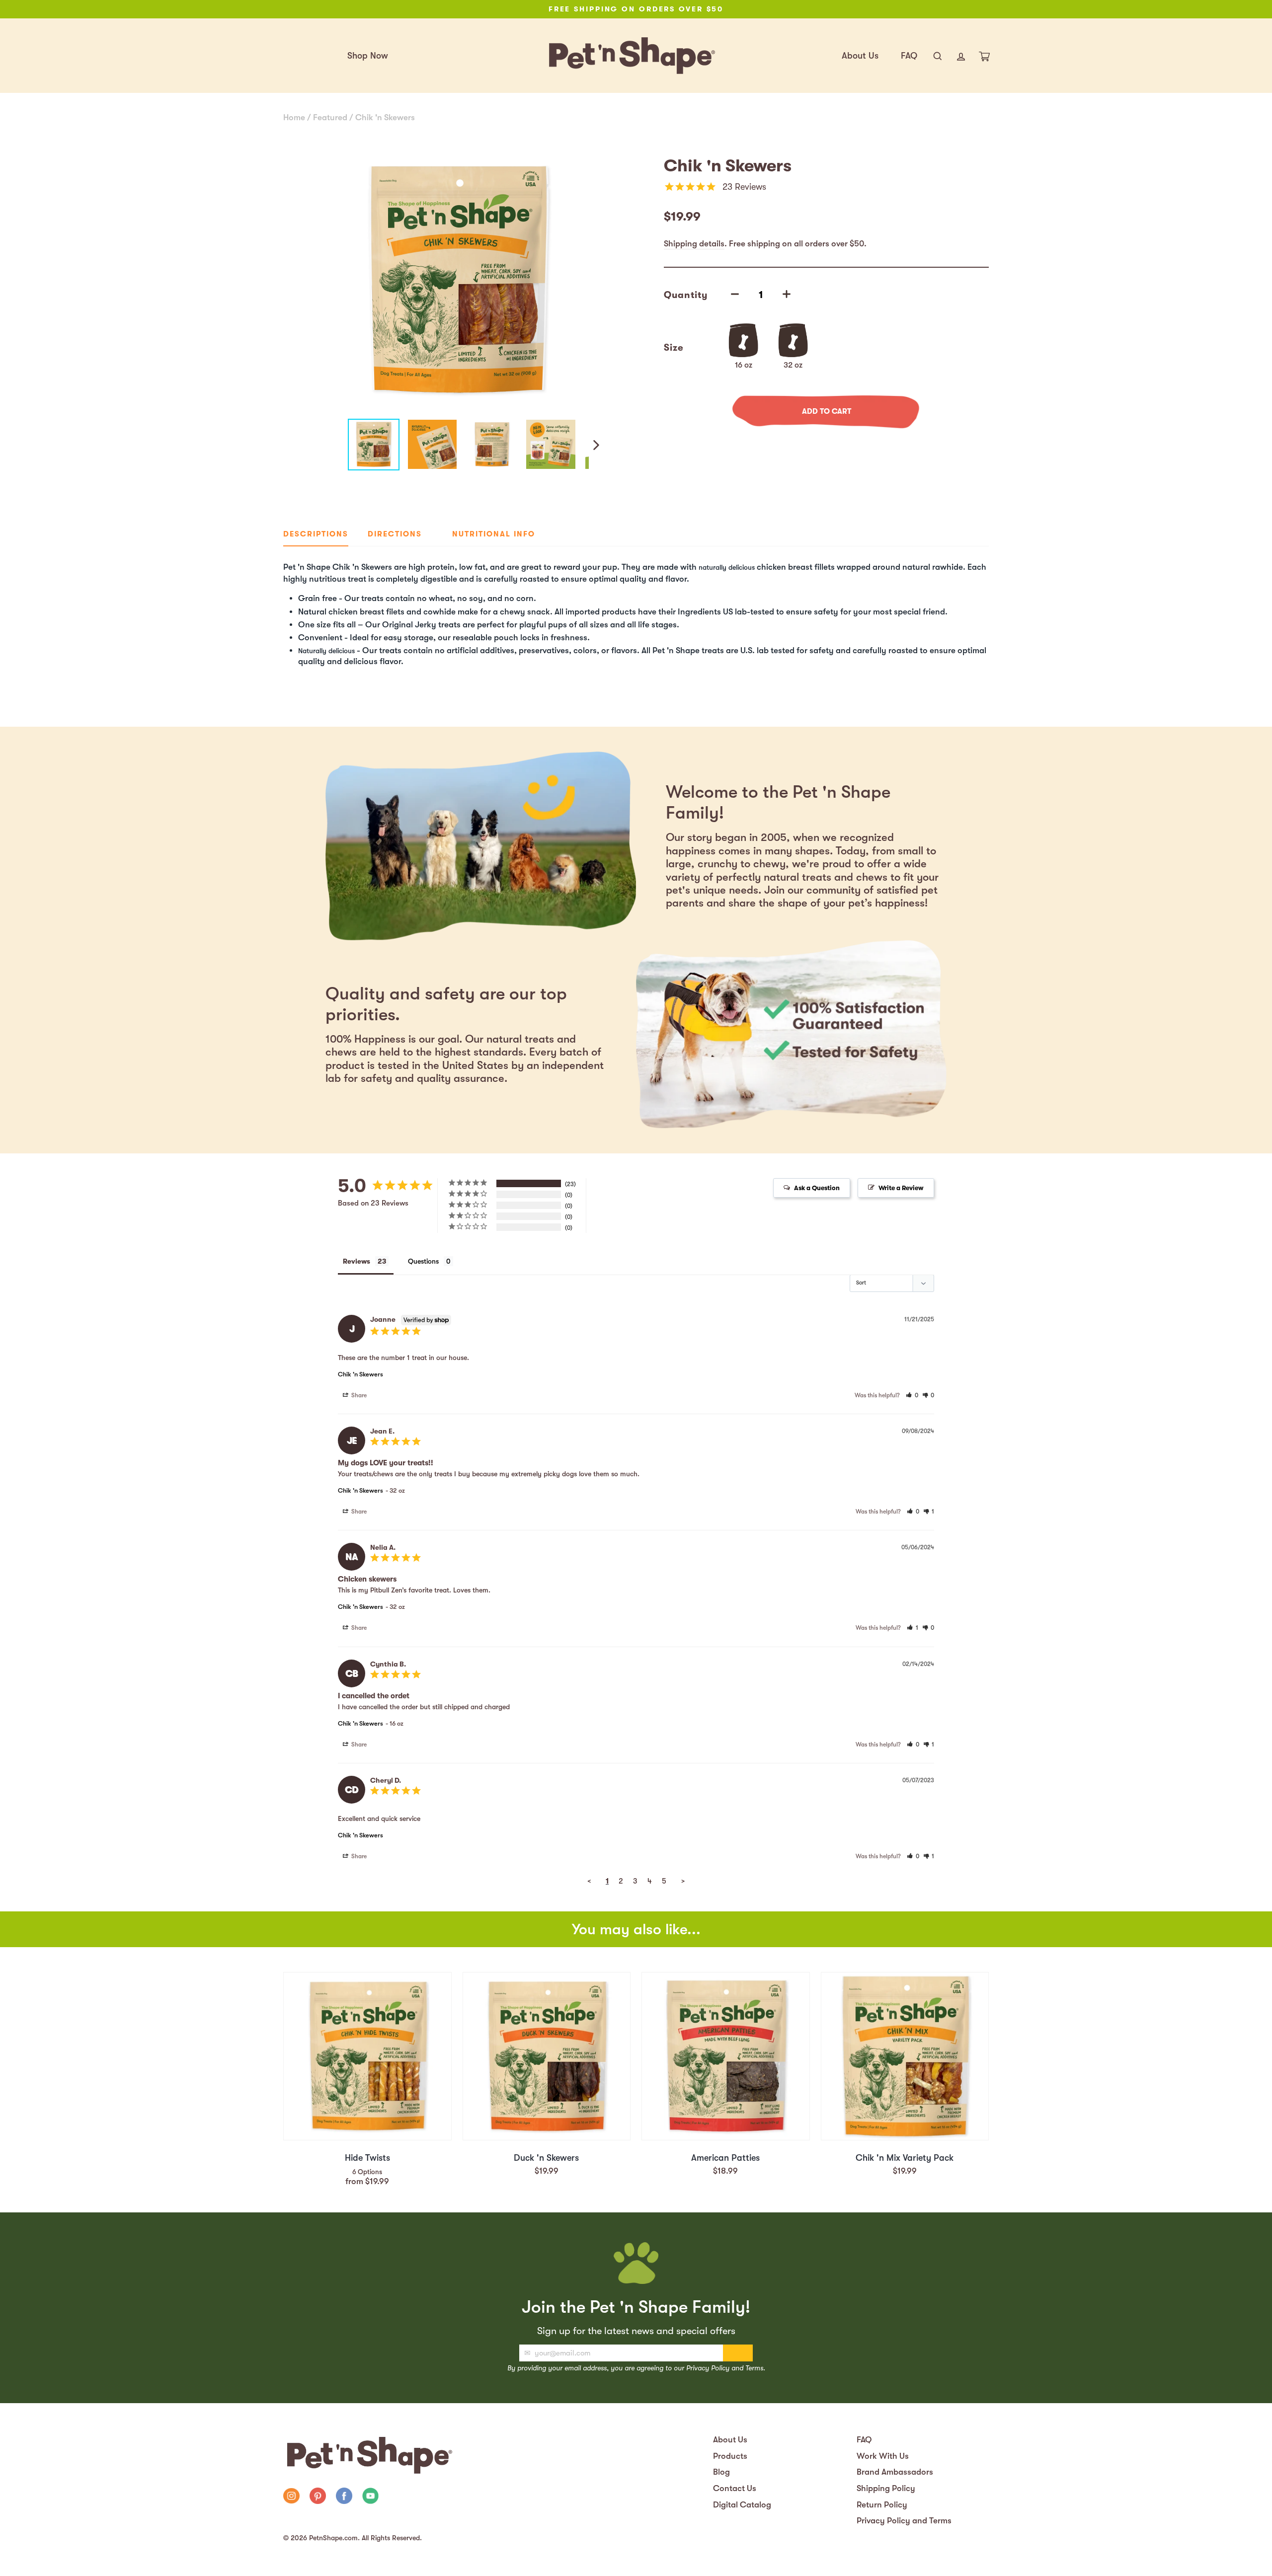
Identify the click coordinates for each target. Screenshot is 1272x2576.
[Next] (595, 445)
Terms (754, 2368)
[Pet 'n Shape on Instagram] (291, 2497)
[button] (912, 1395)
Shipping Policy (886, 2488)
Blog (721, 2472)
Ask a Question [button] (817, 1188)
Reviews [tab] (357, 1261)
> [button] (683, 1881)
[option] (636, 9)
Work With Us (883, 2456)
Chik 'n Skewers (385, 117)
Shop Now (368, 56)
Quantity (686, 295)
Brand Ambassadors (895, 2472)
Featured (330, 117)
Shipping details (694, 244)
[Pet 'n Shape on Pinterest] (318, 2497)
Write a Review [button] (901, 1188)
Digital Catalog (742, 2505)
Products (730, 2456)
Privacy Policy (708, 2368)
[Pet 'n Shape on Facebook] (344, 2497)
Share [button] (358, 1395)
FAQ (909, 56)
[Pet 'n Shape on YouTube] (370, 2497)
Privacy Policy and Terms (904, 2521)
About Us (860, 56)
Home (294, 117)
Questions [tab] (423, 1261)
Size (674, 348)
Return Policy (882, 2505)
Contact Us (735, 2488)
